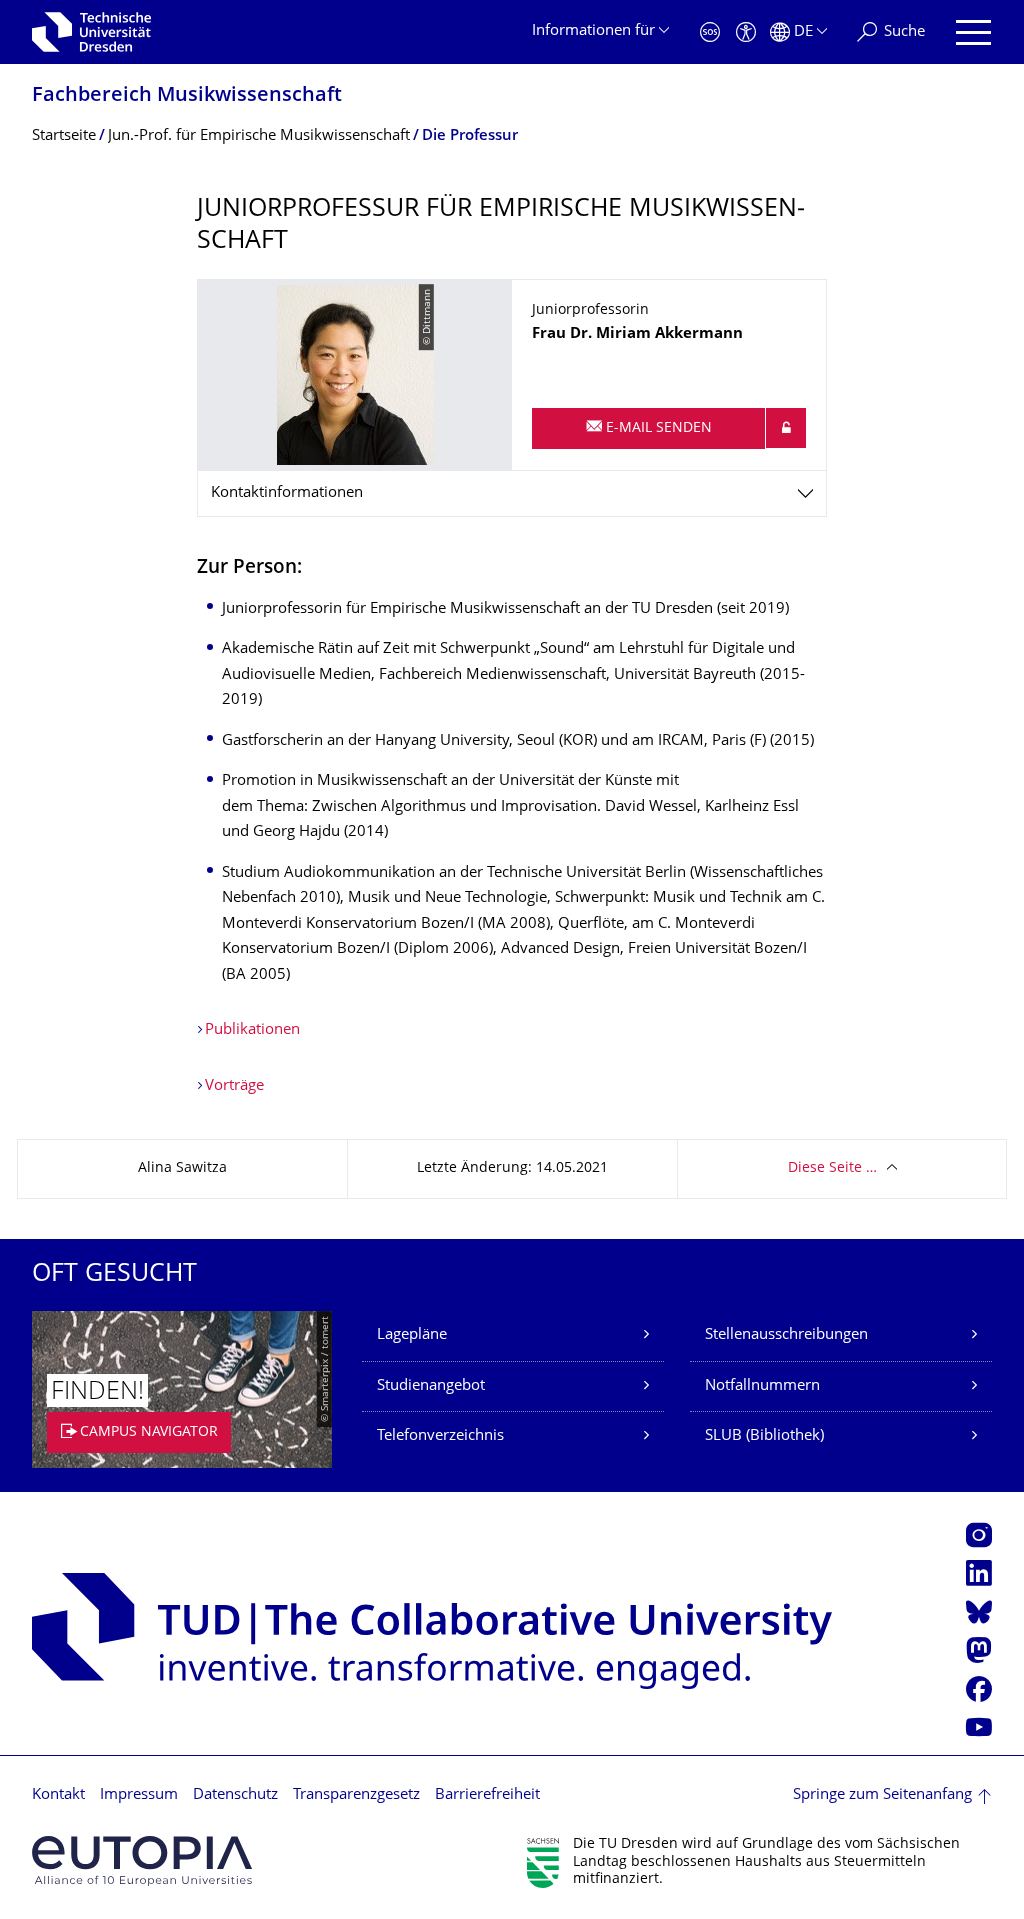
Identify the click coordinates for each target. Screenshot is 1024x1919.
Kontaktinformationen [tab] (287, 493)
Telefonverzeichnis (440, 1436)
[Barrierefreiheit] (746, 32)
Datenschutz (235, 1795)
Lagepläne (412, 1335)
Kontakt (58, 1795)
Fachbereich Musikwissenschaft (187, 96)
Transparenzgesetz (356, 1795)
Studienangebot (431, 1386)
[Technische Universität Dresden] (91, 32)
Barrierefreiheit (487, 1795)
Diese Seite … (832, 1168)
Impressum (139, 1795)
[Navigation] (973, 32)
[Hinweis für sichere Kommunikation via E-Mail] (786, 428)
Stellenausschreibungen (786, 1335)
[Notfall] (710, 32)
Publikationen (252, 1030)
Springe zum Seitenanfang (882, 1795)
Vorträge (234, 1086)
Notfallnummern (762, 1386)
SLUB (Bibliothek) (764, 1436)
